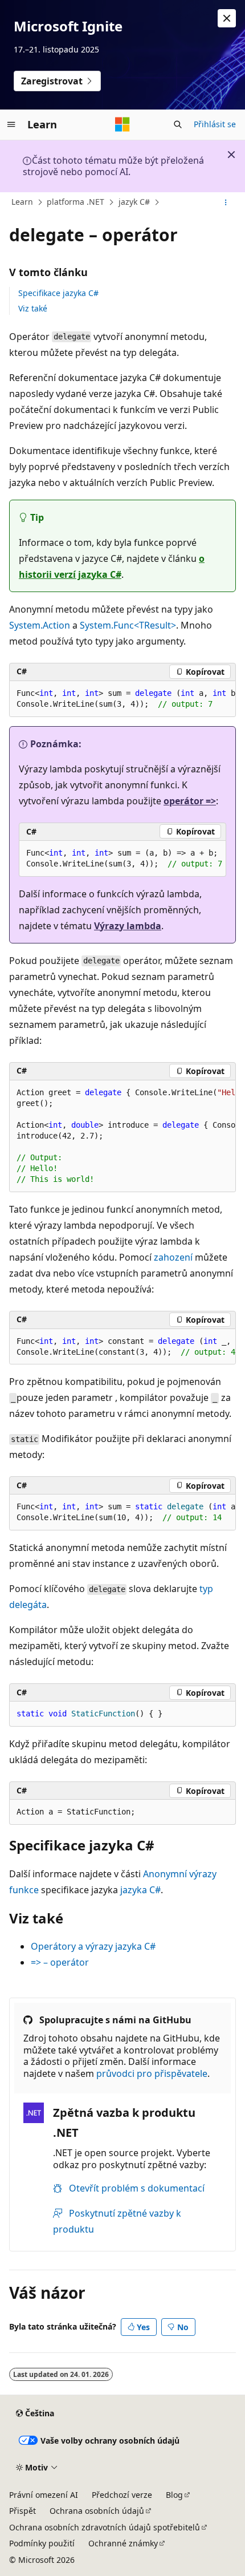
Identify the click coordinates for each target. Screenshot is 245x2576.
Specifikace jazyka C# (58, 293)
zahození (173, 1257)
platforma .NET (75, 202)
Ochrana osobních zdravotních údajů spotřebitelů (105, 2527)
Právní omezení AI (44, 2495)
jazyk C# (134, 202)
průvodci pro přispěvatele (152, 2073)
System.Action (40, 625)
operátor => (190, 801)
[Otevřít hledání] (178, 124)
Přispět (23, 2511)
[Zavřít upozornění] (227, 18)
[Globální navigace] (11, 124)
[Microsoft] (122, 124)
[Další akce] (226, 202)
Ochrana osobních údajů (97, 2511)
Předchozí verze (122, 2495)
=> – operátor (60, 1962)
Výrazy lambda (128, 926)
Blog (174, 2495)
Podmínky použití (42, 2543)
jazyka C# (140, 1890)
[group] (122, 699)
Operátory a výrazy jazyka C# (93, 1946)
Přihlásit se (215, 124)
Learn (22, 202)
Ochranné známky (123, 2543)
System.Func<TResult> (128, 625)
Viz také (33, 308)
